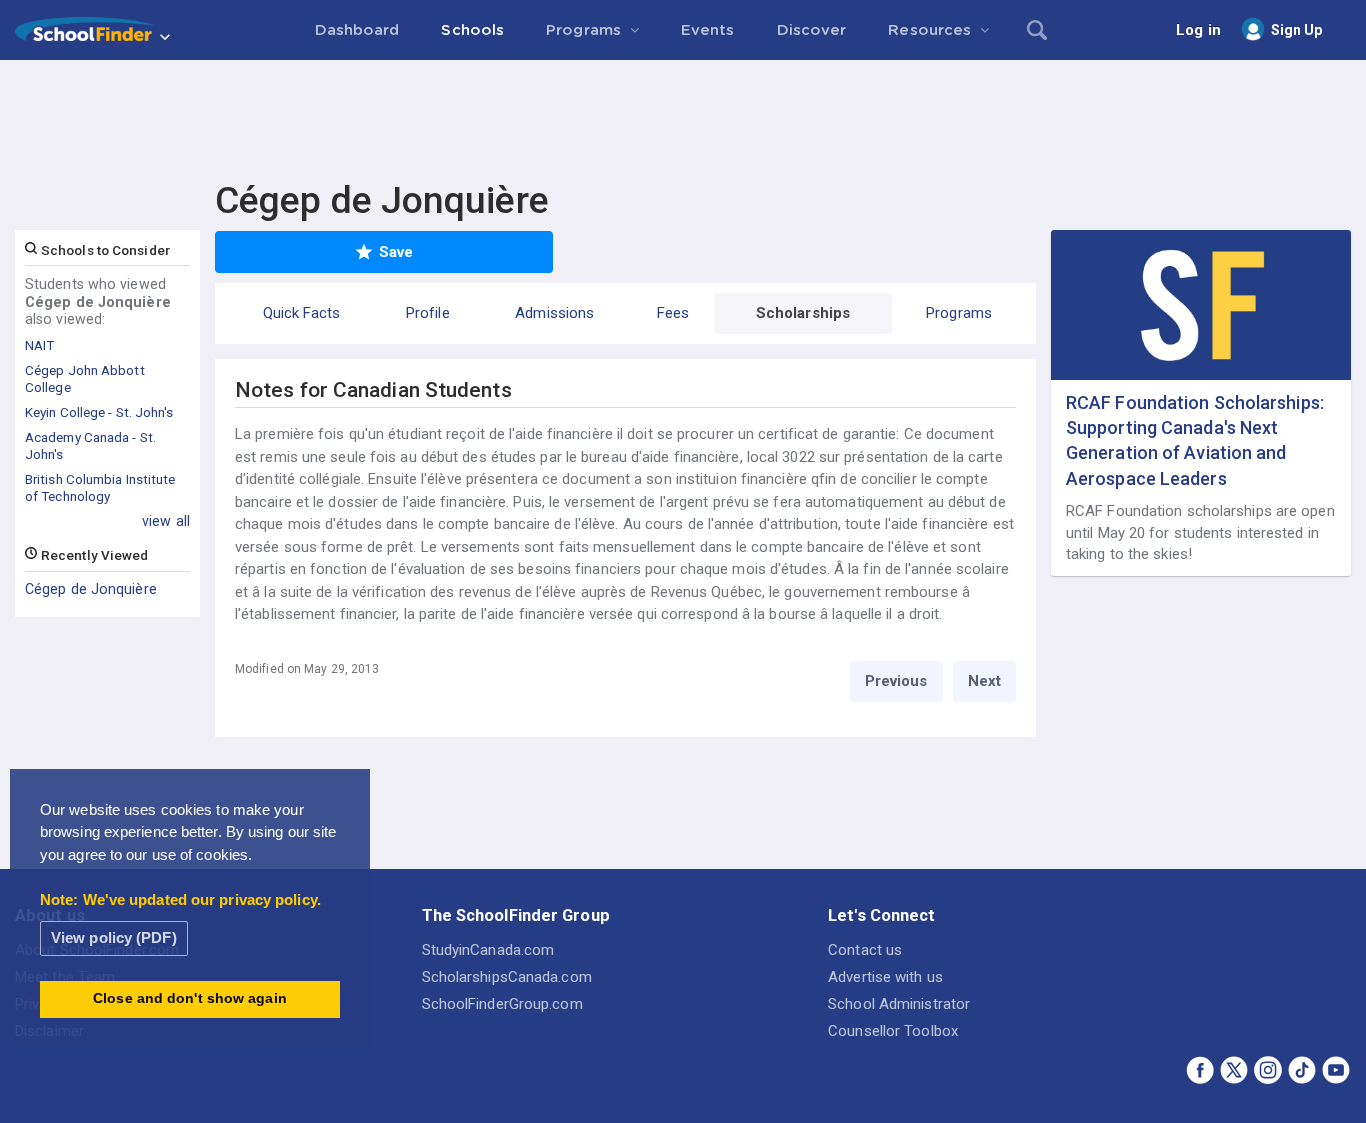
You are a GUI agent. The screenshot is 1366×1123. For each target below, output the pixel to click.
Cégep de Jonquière (91, 589)
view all (166, 521)
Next (984, 681)
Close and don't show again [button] (190, 998)
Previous (896, 681)
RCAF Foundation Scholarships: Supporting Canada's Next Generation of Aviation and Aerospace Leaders (1195, 440)
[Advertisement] (683, 115)
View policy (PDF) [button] (114, 937)
